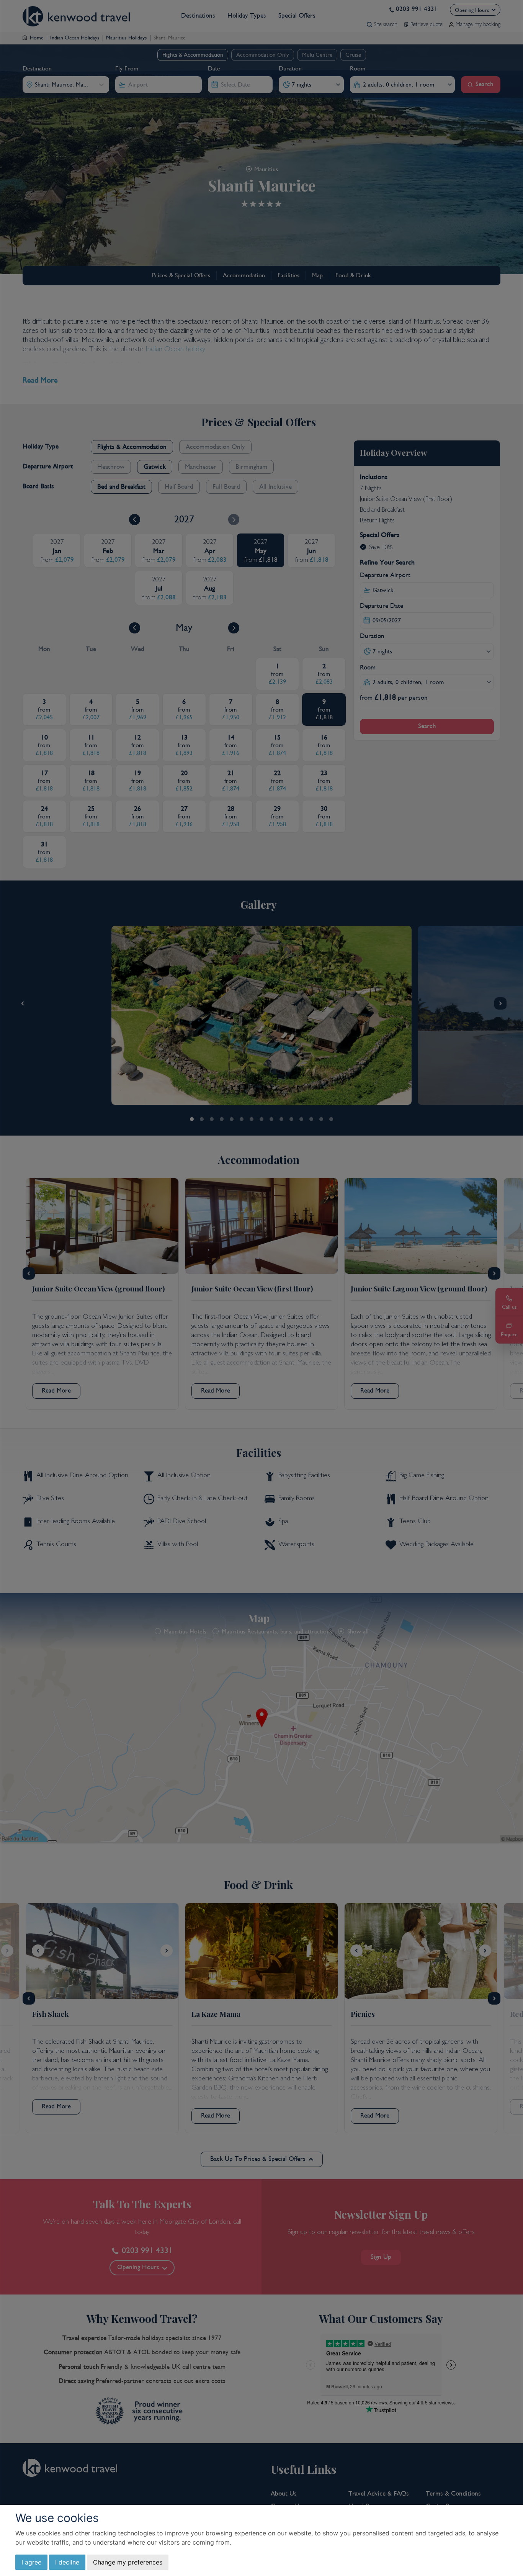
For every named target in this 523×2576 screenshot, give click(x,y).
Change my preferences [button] (128, 2562)
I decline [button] (67, 2562)
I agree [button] (31, 2562)
